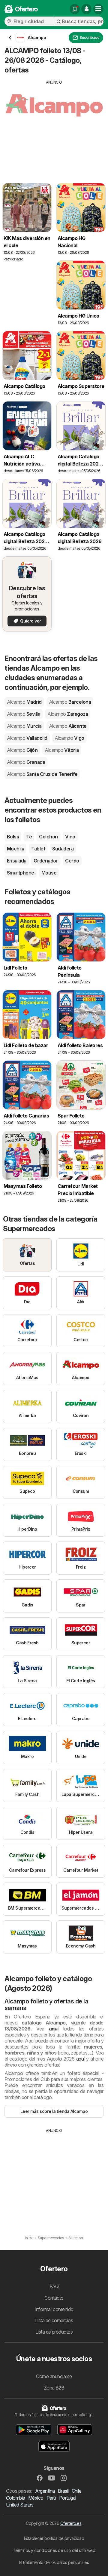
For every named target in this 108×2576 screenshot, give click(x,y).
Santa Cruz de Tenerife (42, 774)
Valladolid (27, 738)
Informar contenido (54, 2309)
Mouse (49, 873)
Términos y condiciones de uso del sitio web (54, 2550)
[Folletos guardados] (75, 9)
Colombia (16, 2498)
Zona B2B (54, 2388)
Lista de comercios (54, 2320)
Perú (51, 2498)
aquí (54, 2029)
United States (20, 2505)
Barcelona (70, 702)
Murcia (24, 726)
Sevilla (24, 714)
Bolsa (13, 837)
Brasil (63, 2491)
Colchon (48, 837)
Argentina (45, 2491)
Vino (70, 837)
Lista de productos (54, 2332)
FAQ (54, 2286)
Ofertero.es (71, 2523)
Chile (76, 2491)
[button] (86, 9)
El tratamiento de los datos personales (54, 2562)
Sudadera (63, 849)
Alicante (68, 726)
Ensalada (17, 861)
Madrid (24, 702)
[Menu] (98, 9)
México (36, 2498)
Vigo (69, 738)
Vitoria (62, 750)
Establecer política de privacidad (54, 2538)
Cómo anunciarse (54, 2376)
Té (29, 837)
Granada (26, 762)
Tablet (38, 849)
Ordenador (46, 861)
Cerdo (72, 861)
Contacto (54, 2298)
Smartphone (21, 873)
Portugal (68, 2498)
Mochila (15, 849)
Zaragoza (68, 714)
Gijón (22, 750)
